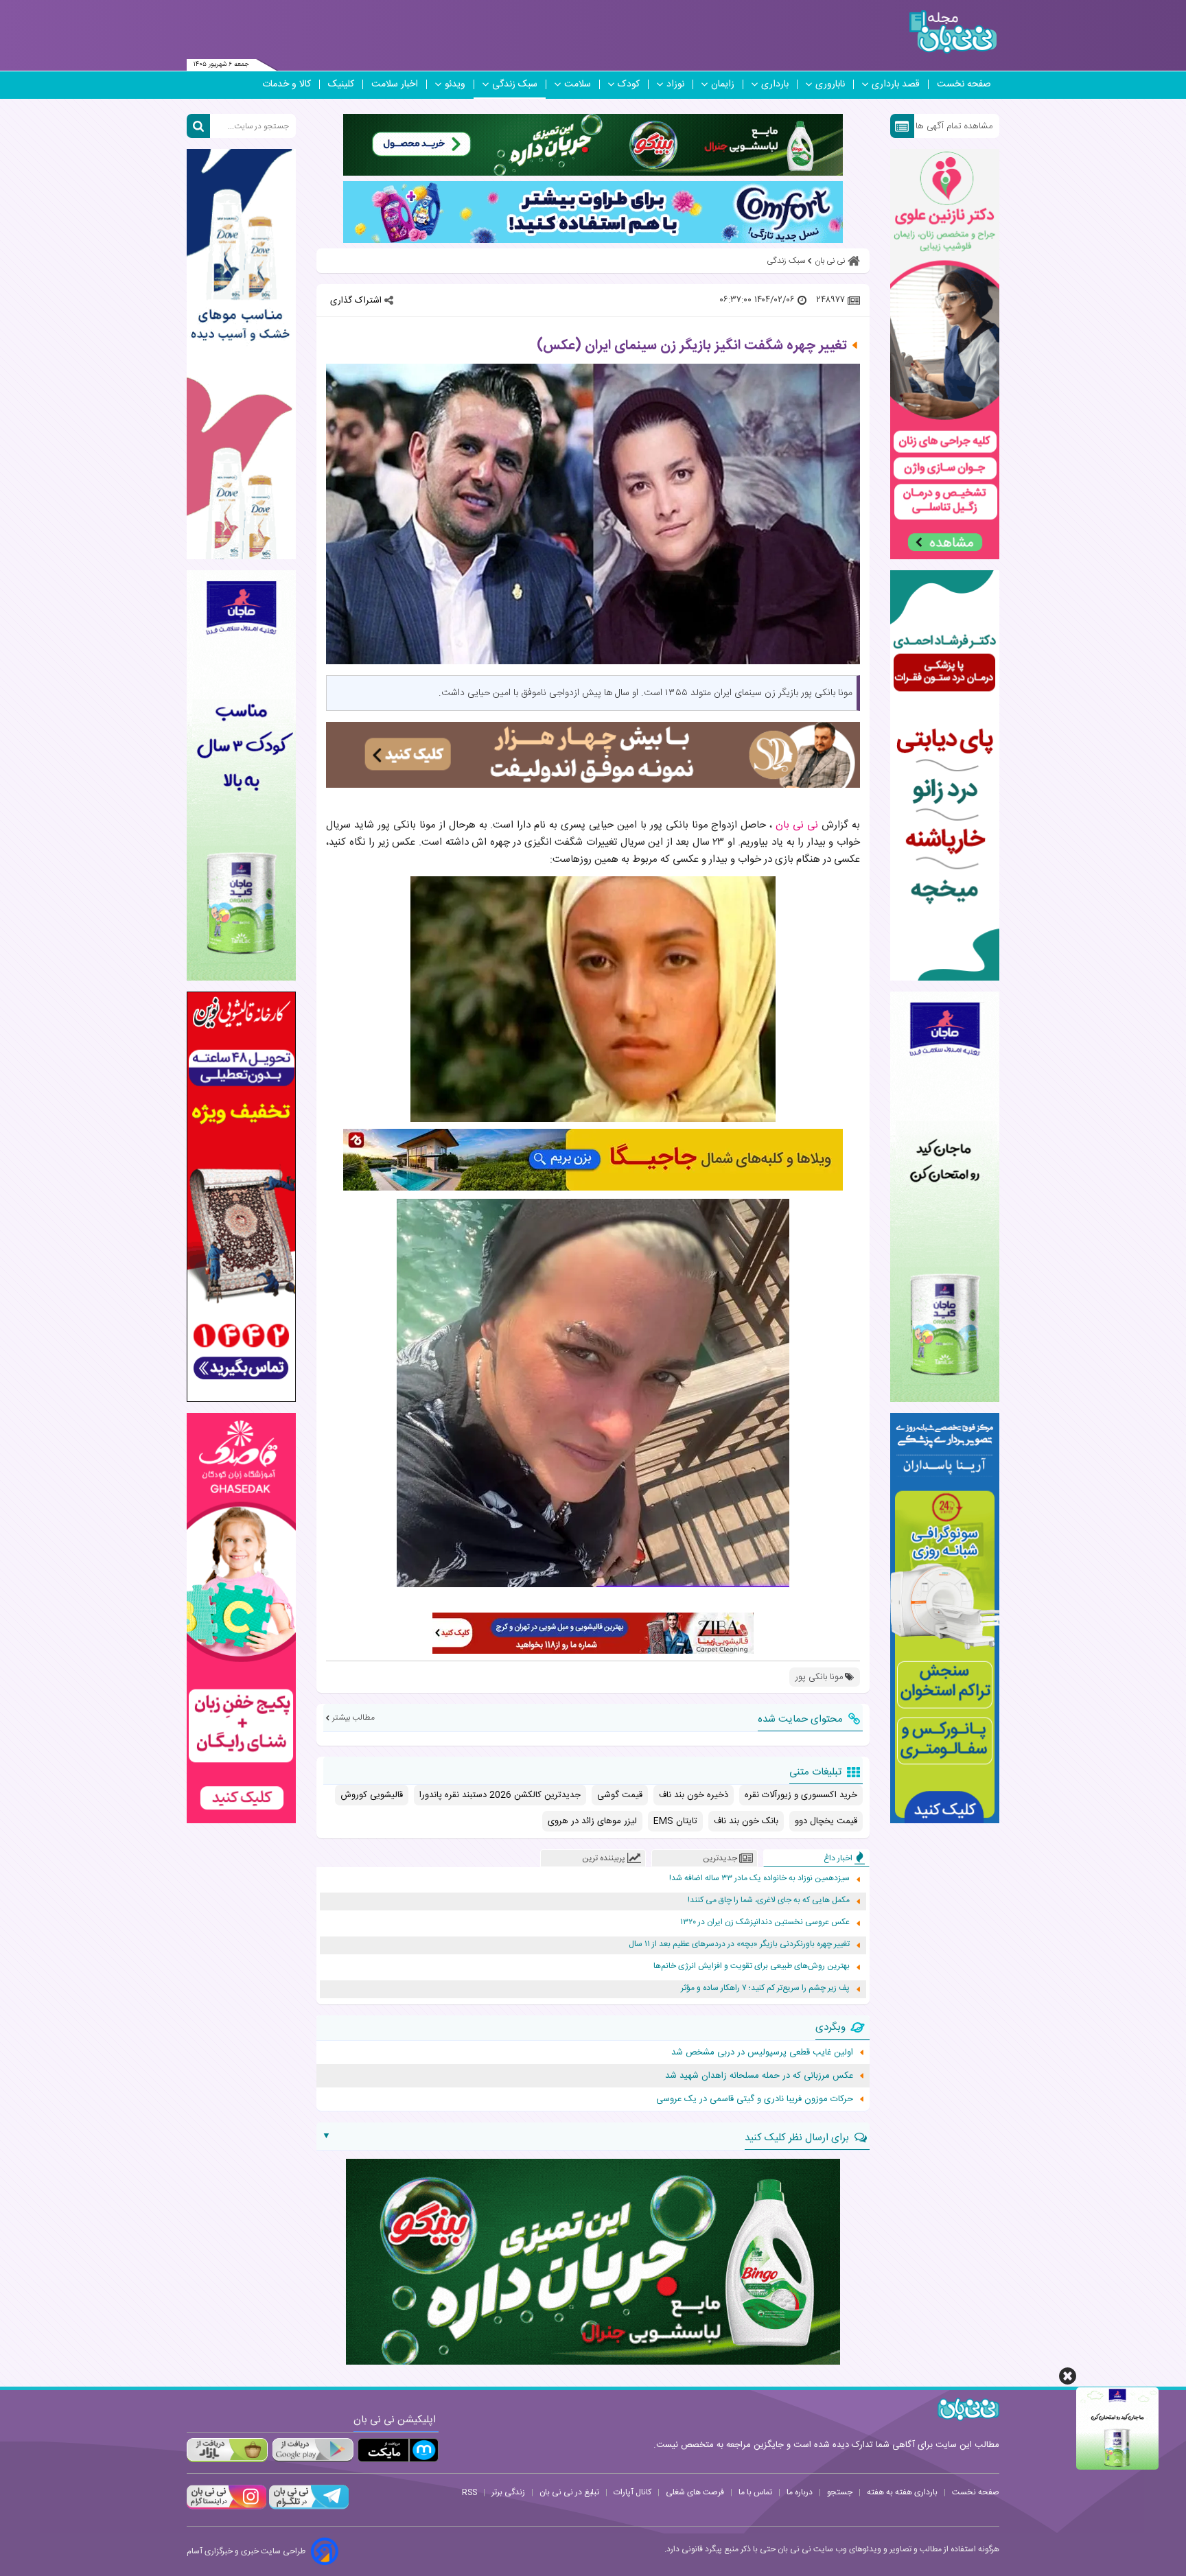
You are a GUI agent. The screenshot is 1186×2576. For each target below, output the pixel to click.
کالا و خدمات (287, 84)
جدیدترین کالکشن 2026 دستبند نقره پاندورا (500, 1795)
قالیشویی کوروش (372, 1795)
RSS (469, 2492)
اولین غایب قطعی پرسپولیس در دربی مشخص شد (762, 2052)
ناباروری (830, 84)
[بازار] (227, 2450)
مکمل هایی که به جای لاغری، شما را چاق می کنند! (769, 1900)
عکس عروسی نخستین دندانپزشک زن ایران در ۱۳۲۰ (765, 1922)
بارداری (775, 84)
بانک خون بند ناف (746, 1821)
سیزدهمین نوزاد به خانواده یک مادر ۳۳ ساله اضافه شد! (759, 1878)
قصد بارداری (896, 84)
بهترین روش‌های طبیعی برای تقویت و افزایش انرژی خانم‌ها (752, 1966)
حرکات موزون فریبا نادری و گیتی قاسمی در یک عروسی (755, 2099)
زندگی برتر (508, 2492)
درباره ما (800, 2492)
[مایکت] (398, 2450)
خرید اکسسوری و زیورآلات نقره (801, 1795)
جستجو (840, 2492)
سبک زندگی (515, 84)
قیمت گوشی (620, 1795)
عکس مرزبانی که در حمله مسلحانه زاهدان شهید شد (759, 2076)
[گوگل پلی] (312, 2450)
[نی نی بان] (953, 32)
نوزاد (675, 84)
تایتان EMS (675, 1821)
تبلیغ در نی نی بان (569, 2492)
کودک (629, 84)
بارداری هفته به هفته (902, 2492)
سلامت (578, 84)
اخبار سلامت (395, 84)
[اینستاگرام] (226, 2507)
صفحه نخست (964, 84)
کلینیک (341, 84)
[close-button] (1068, 2376)
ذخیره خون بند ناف (694, 1795)
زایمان (723, 84)
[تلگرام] (307, 2507)
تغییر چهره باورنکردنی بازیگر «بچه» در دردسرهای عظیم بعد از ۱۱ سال (739, 1944)
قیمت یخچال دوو (826, 1821)
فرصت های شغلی (695, 2492)
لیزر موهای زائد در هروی (592, 1821)
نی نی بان (797, 825)
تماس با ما (755, 2492)
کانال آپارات (632, 2492)
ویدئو (455, 84)
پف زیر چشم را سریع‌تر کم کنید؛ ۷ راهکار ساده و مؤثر (765, 1988)
